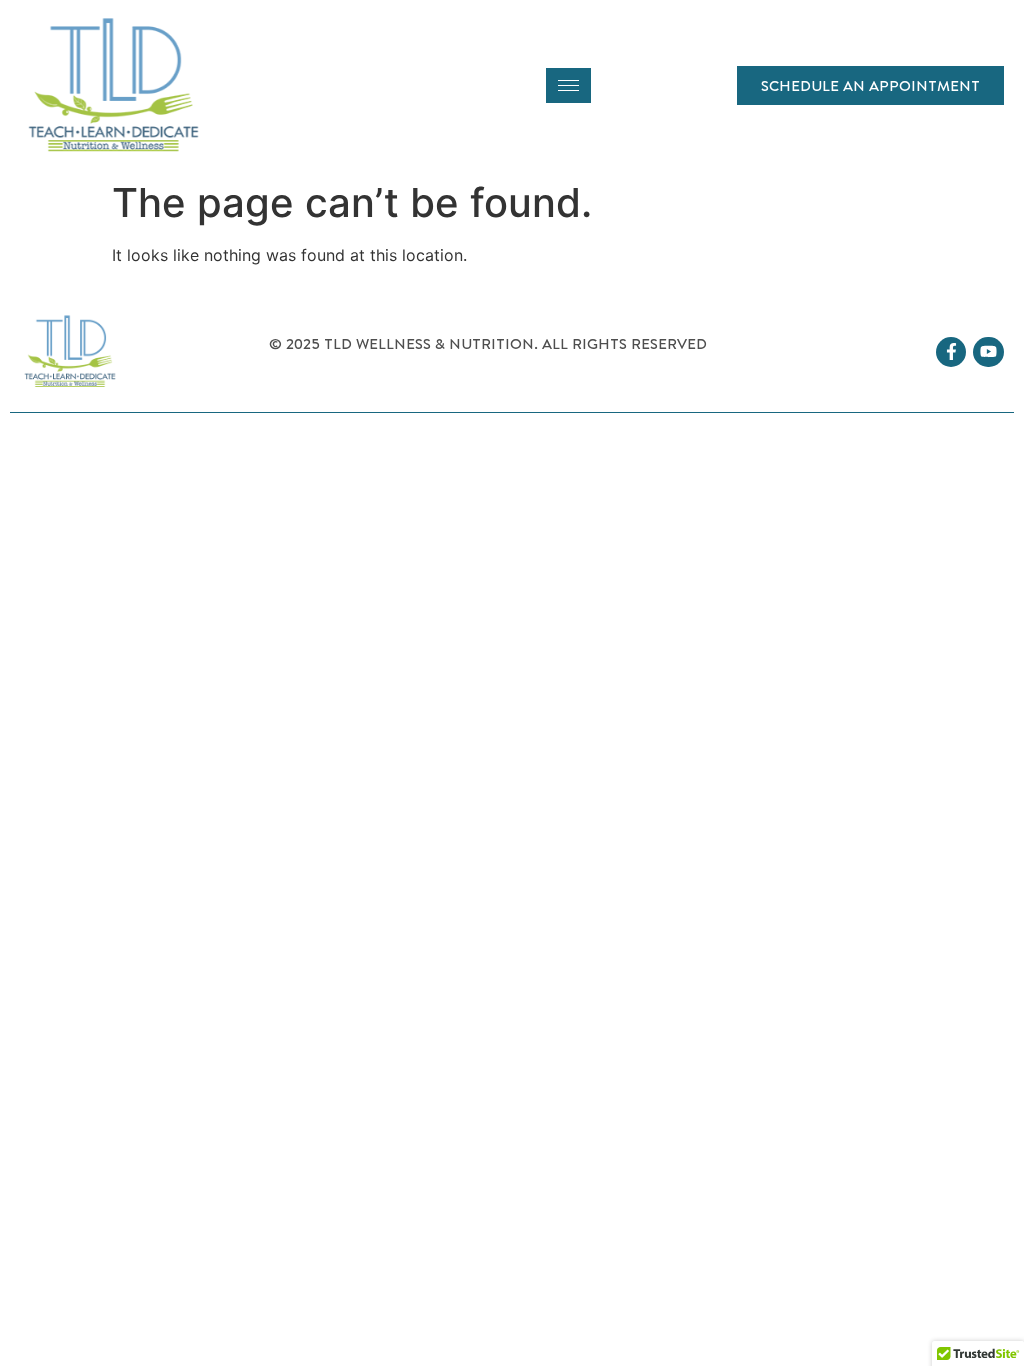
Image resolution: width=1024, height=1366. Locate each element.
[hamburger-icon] (568, 85)
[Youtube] (988, 352)
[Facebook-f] (951, 352)
